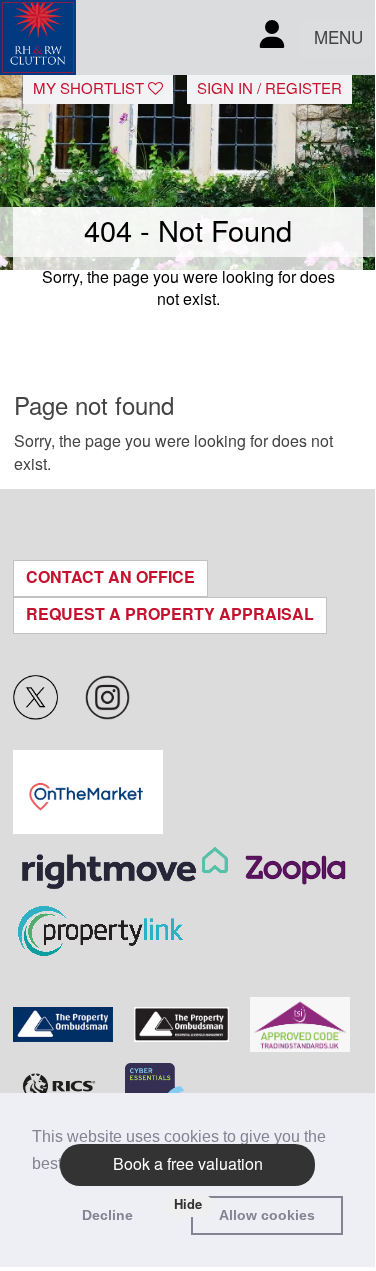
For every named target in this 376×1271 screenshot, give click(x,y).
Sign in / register (269, 89)
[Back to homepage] (38, 37)
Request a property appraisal (170, 614)
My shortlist (90, 89)
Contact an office (110, 577)
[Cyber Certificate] (154, 1088)
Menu (338, 38)
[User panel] (272, 37)
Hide (188, 1204)
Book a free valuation (188, 1164)
